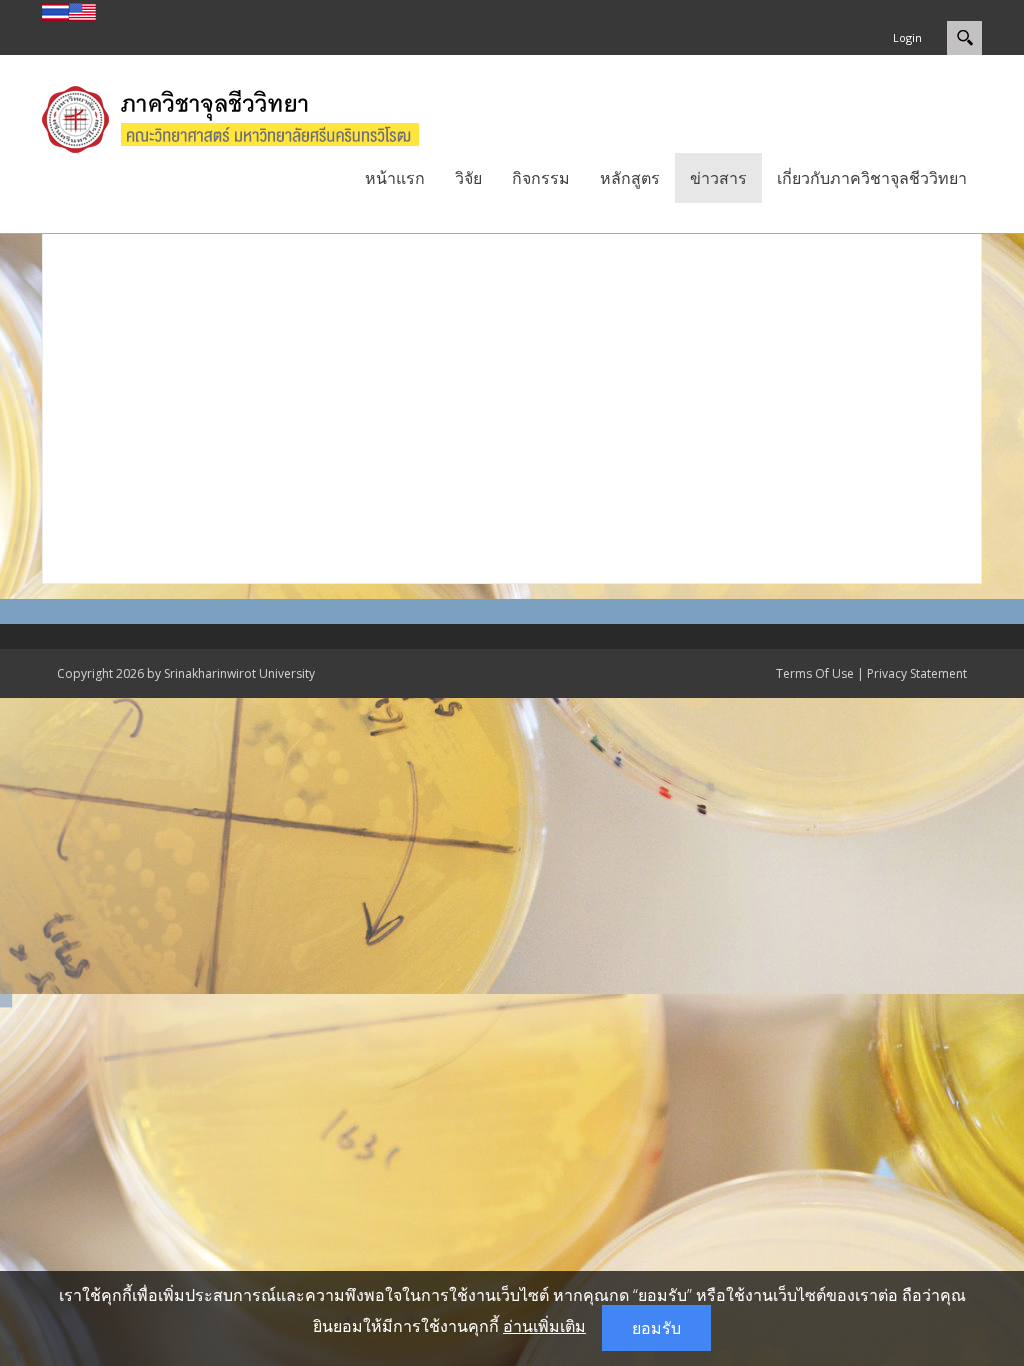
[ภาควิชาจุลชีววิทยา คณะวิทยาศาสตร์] (251, 117)
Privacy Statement (917, 673)
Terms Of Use (815, 673)
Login (907, 37)
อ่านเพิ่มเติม (544, 1326)
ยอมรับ (656, 1328)
